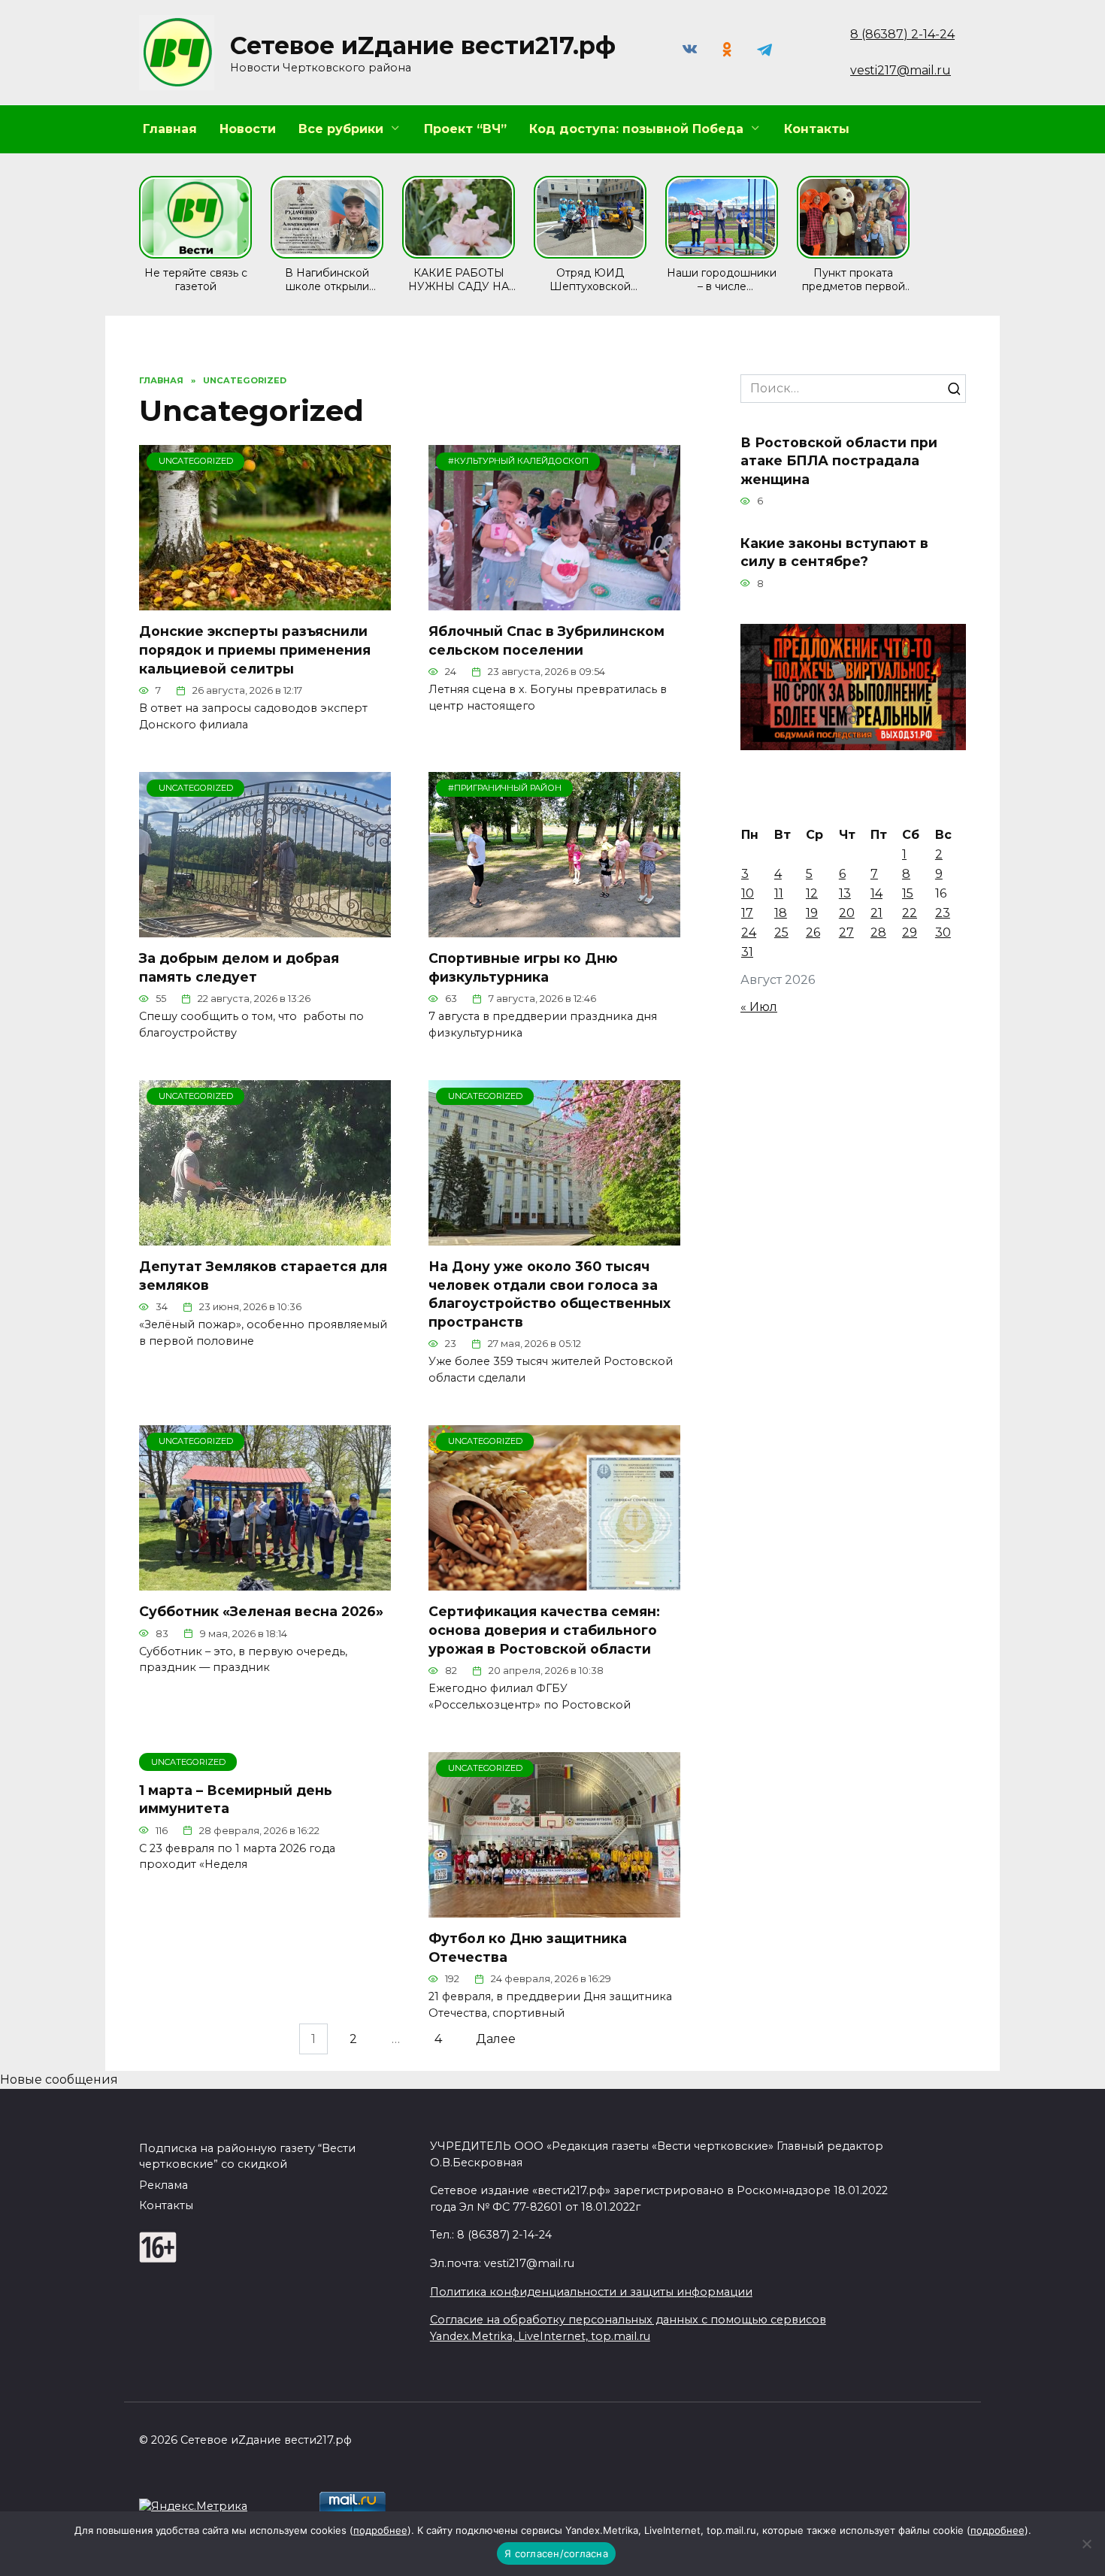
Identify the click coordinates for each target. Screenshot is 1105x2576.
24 (749, 932)
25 (781, 932)
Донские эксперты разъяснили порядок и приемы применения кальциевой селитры (255, 649)
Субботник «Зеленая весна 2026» (261, 1611)
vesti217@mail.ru (901, 70)
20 (847, 913)
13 (845, 893)
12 (812, 893)
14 (876, 893)
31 (747, 952)
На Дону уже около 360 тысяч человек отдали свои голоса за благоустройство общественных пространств (549, 1294)
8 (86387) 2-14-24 (902, 34)
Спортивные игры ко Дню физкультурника (523, 967)
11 (779, 893)
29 (910, 932)
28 (878, 932)
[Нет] (1086, 2544)
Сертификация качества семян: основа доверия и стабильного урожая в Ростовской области (544, 1630)
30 (943, 932)
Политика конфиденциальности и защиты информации (591, 2292)
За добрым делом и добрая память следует (239, 967)
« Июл (759, 1007)
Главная (170, 129)
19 (812, 913)
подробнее (380, 2530)
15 (908, 893)
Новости (248, 129)
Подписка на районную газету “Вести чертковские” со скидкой (247, 2157)
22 (910, 913)
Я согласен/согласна (556, 2553)
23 (943, 913)
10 (748, 893)
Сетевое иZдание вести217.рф (423, 45)
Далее (496, 2039)
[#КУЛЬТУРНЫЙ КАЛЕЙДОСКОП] (554, 601)
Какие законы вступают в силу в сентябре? (834, 552)
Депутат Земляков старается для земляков (263, 1276)
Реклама (163, 2185)
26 (813, 932)
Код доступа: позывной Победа (636, 129)
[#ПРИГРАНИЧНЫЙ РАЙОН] (554, 928)
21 (876, 913)
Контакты (817, 129)
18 (781, 913)
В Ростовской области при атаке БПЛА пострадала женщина (839, 460)
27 (846, 932)
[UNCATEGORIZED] (265, 601)
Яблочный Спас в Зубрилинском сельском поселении (546, 640)
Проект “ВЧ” (465, 129)
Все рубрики (341, 129)
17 (747, 913)
